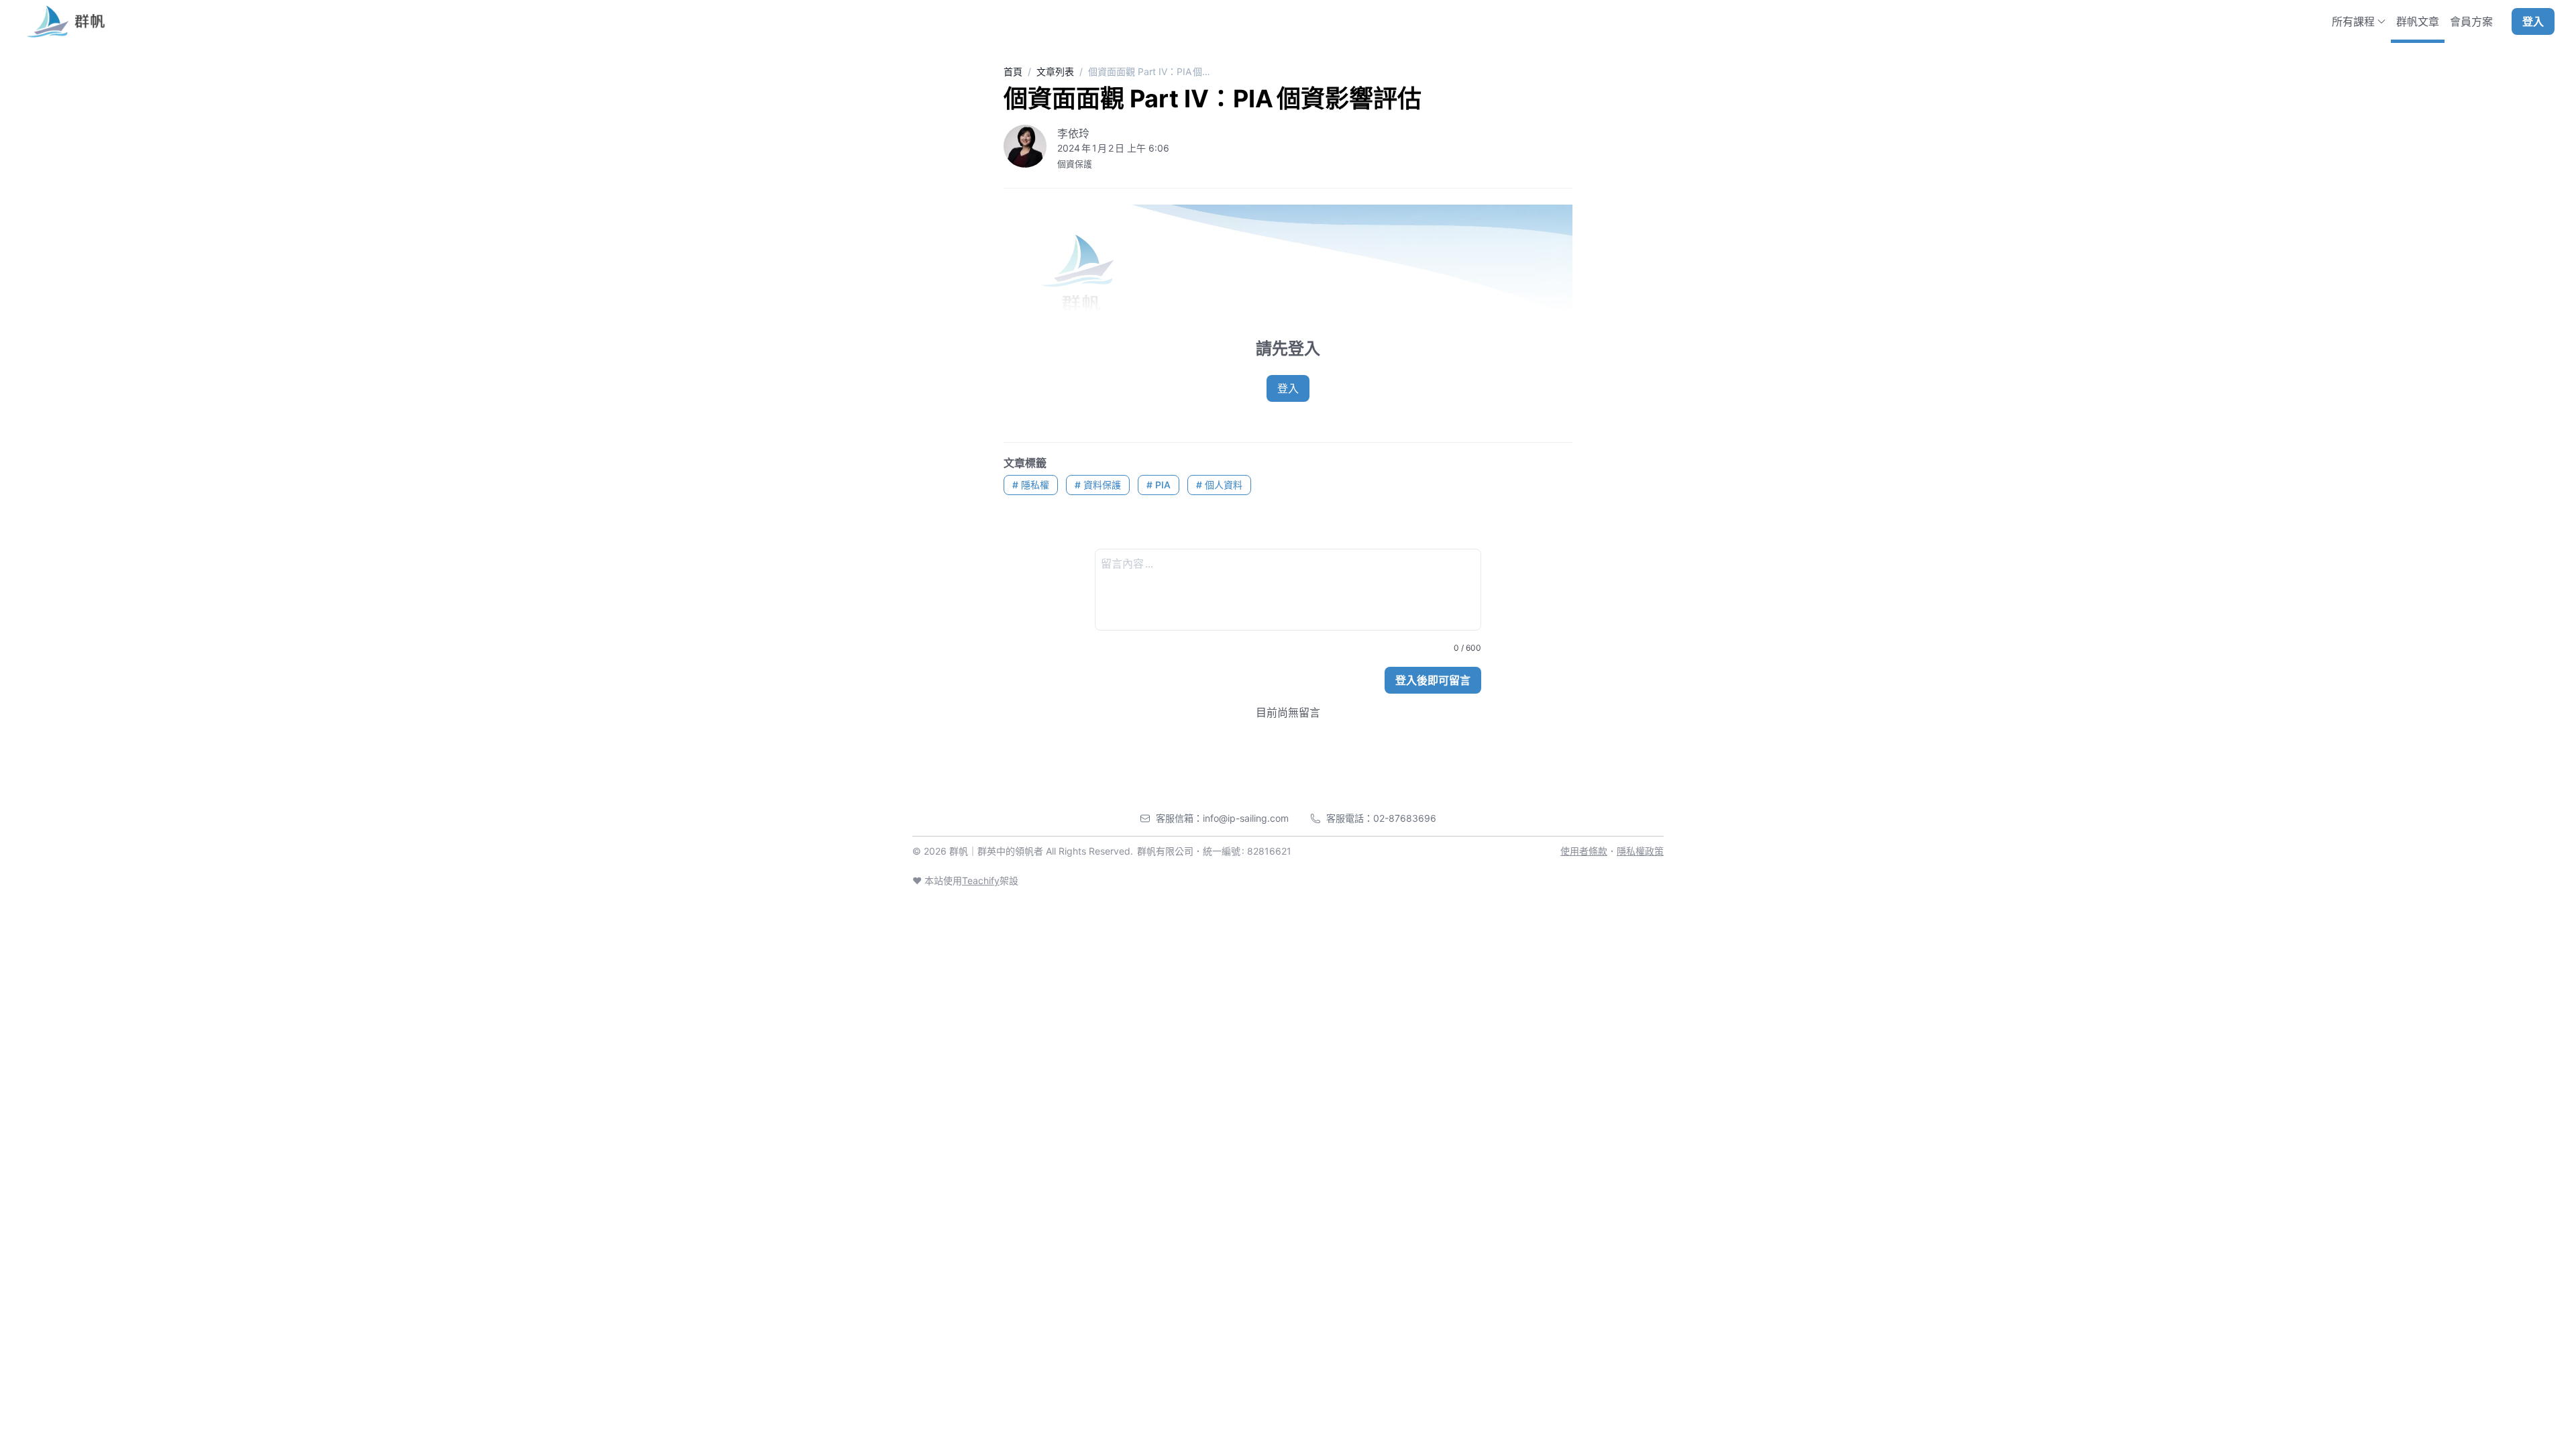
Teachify (981, 880)
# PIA (1159, 485)
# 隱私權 (1031, 485)
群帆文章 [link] (2418, 21)
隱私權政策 (1640, 851)
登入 (2533, 21)
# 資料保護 (1098, 485)
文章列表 (1055, 71)
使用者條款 (1584, 851)
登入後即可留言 (1433, 680)
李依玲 (1073, 133)
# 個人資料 (1219, 485)
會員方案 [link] (2471, 21)
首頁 (1013, 71)
